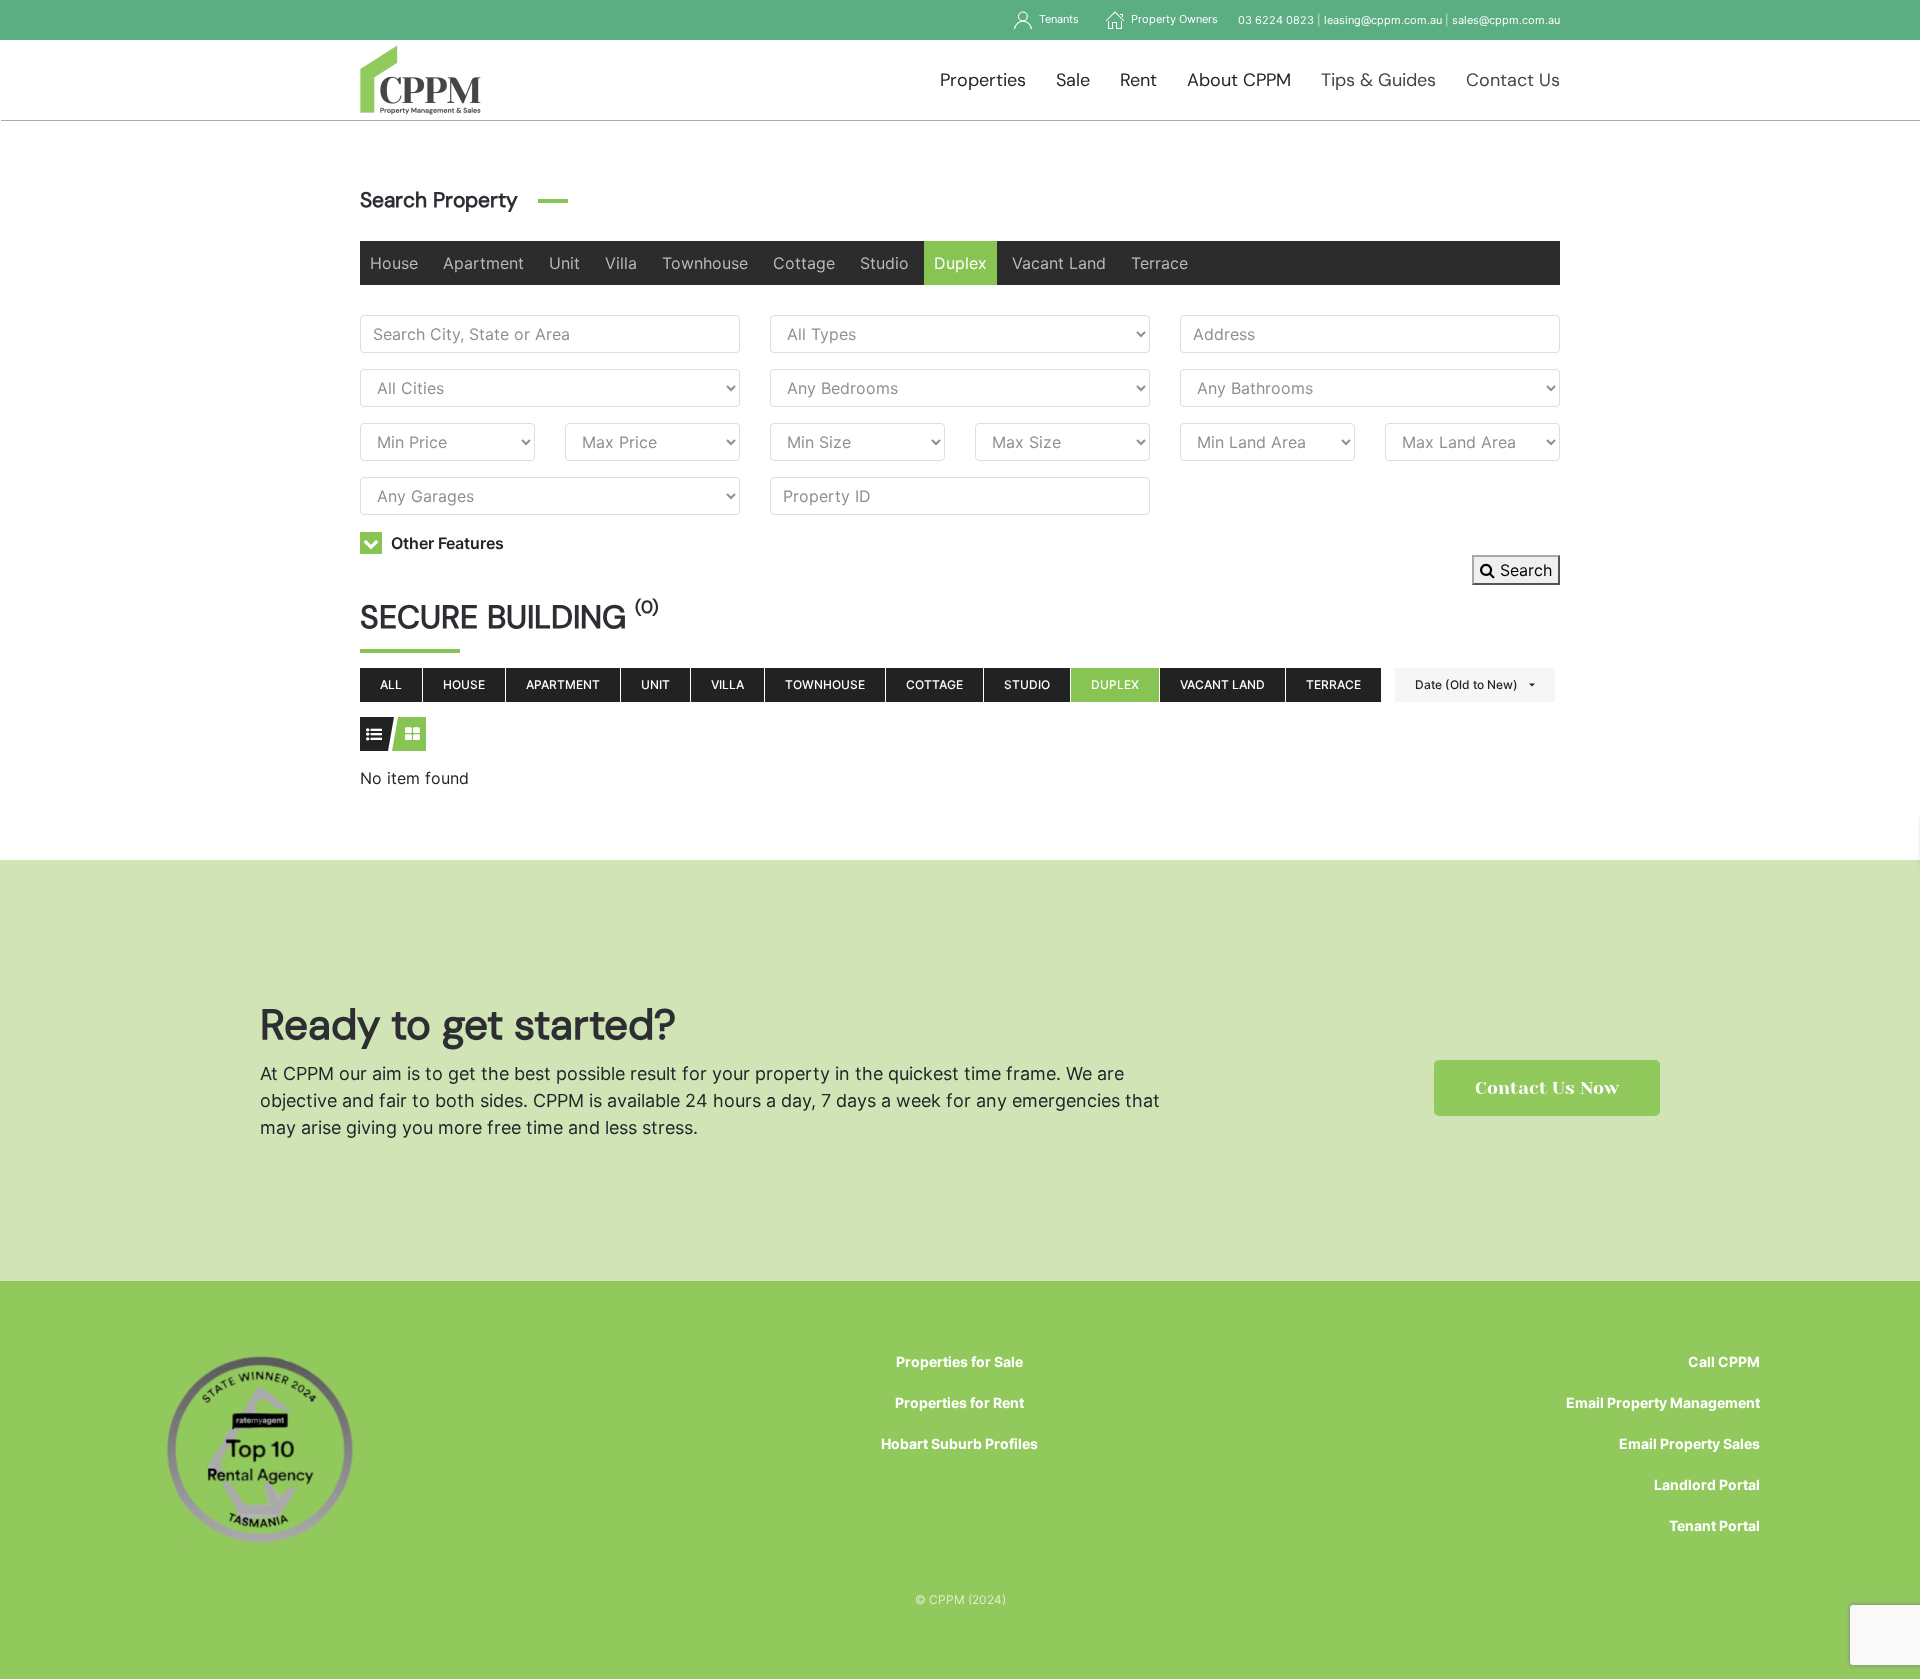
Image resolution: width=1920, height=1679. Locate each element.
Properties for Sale (959, 1361)
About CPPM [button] (1239, 80)
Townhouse (705, 263)
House (394, 263)
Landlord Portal (1707, 1484)
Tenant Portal (1714, 1525)
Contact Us (1513, 80)
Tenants (1056, 19)
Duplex (960, 263)
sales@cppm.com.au (1506, 20)
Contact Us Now (1547, 1088)
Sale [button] (1073, 80)
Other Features (445, 543)
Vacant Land (1059, 263)
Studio (884, 263)
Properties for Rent (959, 1402)
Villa (621, 263)
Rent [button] (1138, 80)
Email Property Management (1663, 1402)
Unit (564, 263)
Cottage (804, 263)
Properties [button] (983, 80)
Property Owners (1171, 19)
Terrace (1159, 263)
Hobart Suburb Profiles (959, 1443)
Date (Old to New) (1466, 684)
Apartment (483, 263)
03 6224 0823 (1276, 20)
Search (1523, 570)
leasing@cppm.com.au (1383, 20)
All (391, 684)
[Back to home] (420, 80)
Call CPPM (1724, 1361)
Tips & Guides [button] (1378, 80)
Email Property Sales (1689, 1443)
